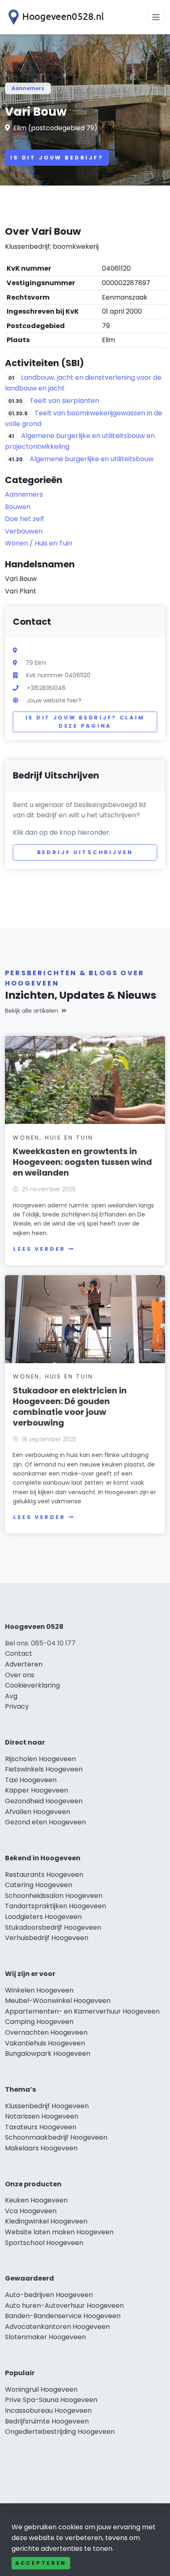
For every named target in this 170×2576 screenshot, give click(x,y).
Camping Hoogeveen (39, 2022)
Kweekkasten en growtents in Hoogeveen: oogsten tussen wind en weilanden (82, 1162)
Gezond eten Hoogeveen (45, 1822)
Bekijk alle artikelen (32, 1011)
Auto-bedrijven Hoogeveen (49, 2295)
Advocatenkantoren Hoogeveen (57, 2327)
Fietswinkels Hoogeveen (44, 1769)
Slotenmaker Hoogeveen (45, 2337)
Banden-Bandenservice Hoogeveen (63, 2316)
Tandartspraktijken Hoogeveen (55, 1906)
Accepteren (41, 2563)
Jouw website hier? (54, 700)
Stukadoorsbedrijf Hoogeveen (53, 1927)
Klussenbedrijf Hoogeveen (47, 2106)
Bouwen (18, 507)
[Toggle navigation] (156, 17)
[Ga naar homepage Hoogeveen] (54, 17)
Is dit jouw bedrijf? (57, 158)
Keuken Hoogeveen (36, 2200)
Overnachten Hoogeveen (46, 2032)
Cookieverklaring (32, 1685)
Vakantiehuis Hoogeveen (45, 2043)
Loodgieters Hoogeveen (43, 1917)
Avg (11, 1696)
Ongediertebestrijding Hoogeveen (60, 2432)
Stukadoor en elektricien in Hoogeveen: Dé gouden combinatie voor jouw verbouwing (70, 1407)
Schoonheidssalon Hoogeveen (54, 1896)
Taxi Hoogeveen (31, 1780)
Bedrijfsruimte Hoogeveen (47, 2421)
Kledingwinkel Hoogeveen (46, 2221)
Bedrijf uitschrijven (85, 852)
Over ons (20, 1675)
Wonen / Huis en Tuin (39, 543)
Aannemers (28, 88)
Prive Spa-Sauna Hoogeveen (51, 2400)
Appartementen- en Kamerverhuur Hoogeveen (82, 2011)
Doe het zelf (25, 519)
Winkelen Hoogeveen (39, 1990)
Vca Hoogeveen (31, 2211)
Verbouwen (24, 531)
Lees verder (39, 1249)
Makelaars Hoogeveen (41, 2148)
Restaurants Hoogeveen (44, 1875)
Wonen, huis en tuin (53, 1138)
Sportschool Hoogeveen (44, 2243)
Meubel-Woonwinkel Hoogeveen (58, 2001)
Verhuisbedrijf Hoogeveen (47, 1938)
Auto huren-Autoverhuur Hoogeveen (64, 2306)
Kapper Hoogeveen (37, 1790)
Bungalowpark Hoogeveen (48, 2053)
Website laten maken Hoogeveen (59, 2232)
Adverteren (24, 1664)
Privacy (17, 1706)
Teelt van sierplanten (64, 401)
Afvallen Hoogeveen (38, 1812)
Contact (19, 1653)
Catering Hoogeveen (39, 1885)
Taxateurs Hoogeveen (41, 2127)
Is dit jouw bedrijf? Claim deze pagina (85, 722)
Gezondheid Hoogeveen (44, 1801)
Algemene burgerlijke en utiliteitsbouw (92, 459)
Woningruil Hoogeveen (41, 2389)
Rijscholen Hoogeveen (40, 1759)
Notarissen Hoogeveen (42, 2116)
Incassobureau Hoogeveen (48, 2411)
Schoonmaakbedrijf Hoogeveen (56, 2137)
